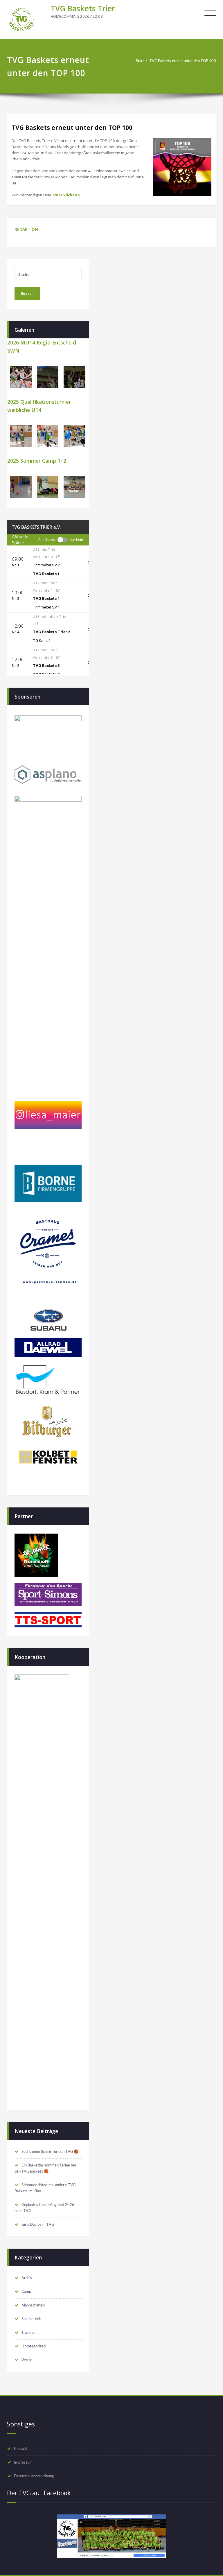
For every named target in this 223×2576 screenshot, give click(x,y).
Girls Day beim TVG (38, 2225)
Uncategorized (34, 2346)
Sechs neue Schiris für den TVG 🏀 (50, 2152)
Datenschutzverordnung (34, 2476)
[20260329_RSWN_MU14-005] (48, 377)
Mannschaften (33, 2305)
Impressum (23, 2462)
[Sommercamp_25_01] (74, 487)
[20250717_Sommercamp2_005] (21, 487)
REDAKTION (26, 229)
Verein (27, 2360)
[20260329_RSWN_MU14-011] (74, 377)
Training (28, 2333)
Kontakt (21, 2449)
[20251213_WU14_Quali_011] (48, 436)
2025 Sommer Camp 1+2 (37, 461)
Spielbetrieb (31, 2319)
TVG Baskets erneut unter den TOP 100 (183, 61)
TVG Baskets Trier (83, 8)
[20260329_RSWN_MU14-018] (21, 377)
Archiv (27, 2278)
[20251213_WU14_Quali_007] (21, 436)
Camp (26, 2292)
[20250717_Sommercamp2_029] (48, 487)
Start (140, 61)
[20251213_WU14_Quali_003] (74, 436)
